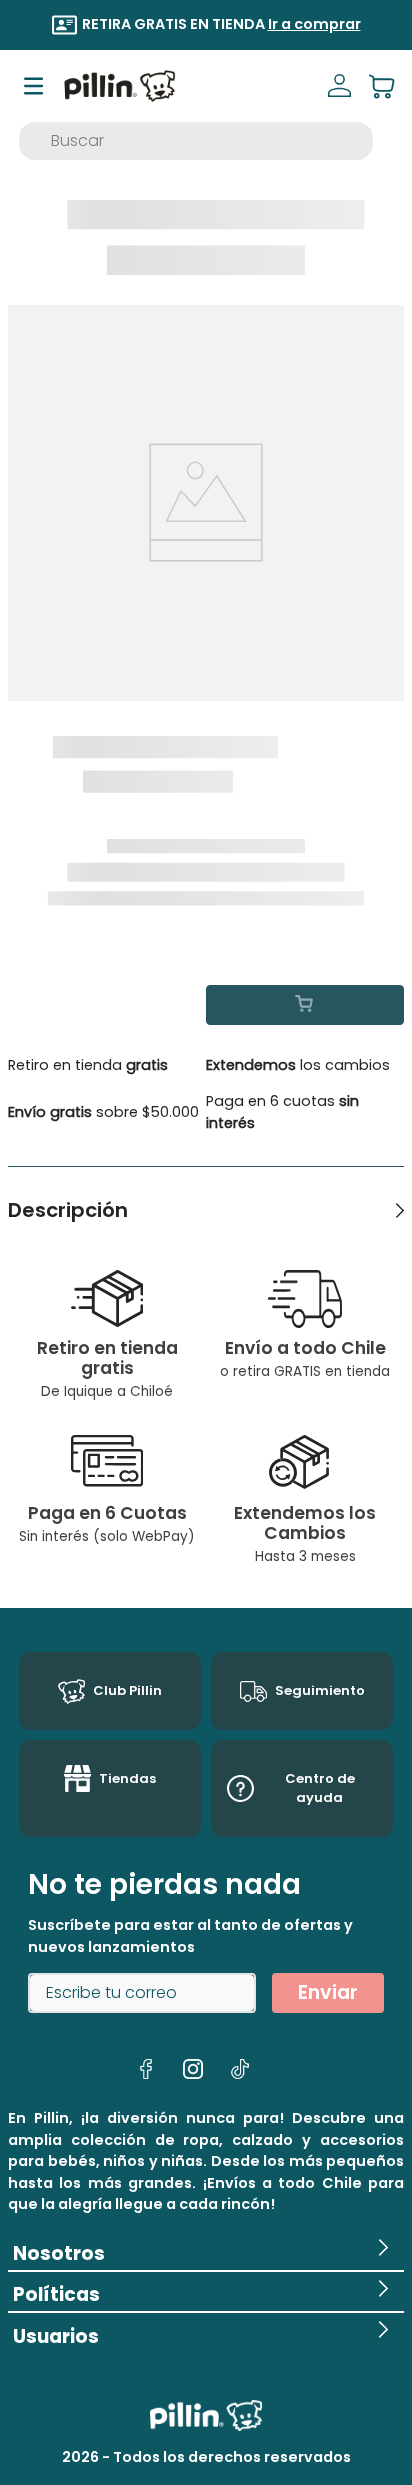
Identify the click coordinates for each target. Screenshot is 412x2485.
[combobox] (196, 141)
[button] (206, 2249)
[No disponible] (305, 1005)
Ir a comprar (314, 24)
